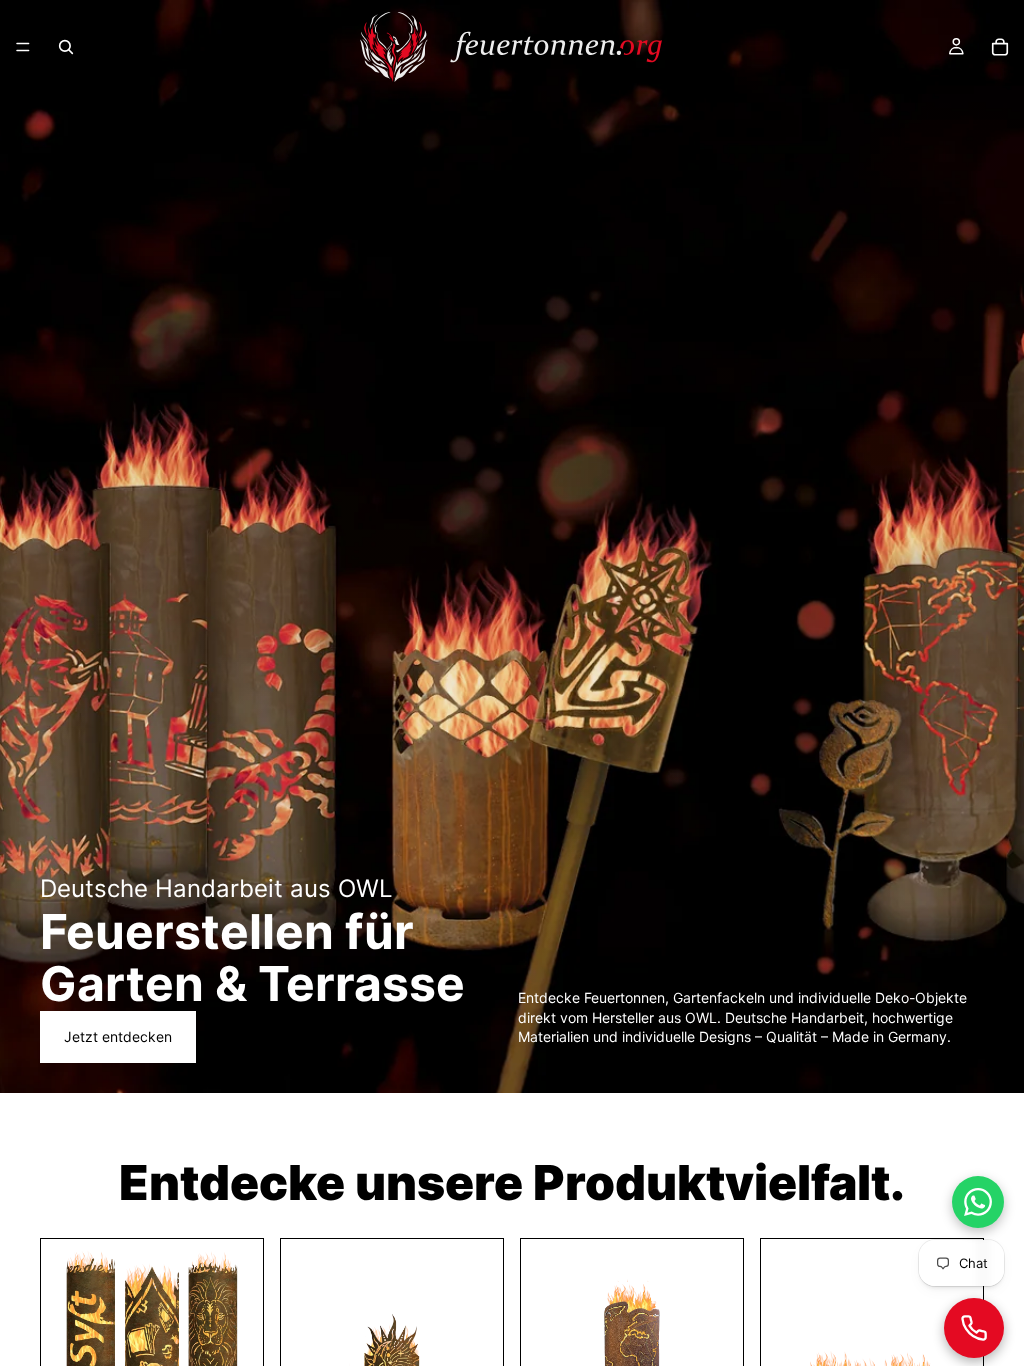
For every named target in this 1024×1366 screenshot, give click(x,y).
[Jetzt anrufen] (974, 1328)
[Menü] (23, 47)
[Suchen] (66, 47)
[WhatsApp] (978, 1202)
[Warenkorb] (1000, 47)
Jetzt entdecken (118, 1036)
